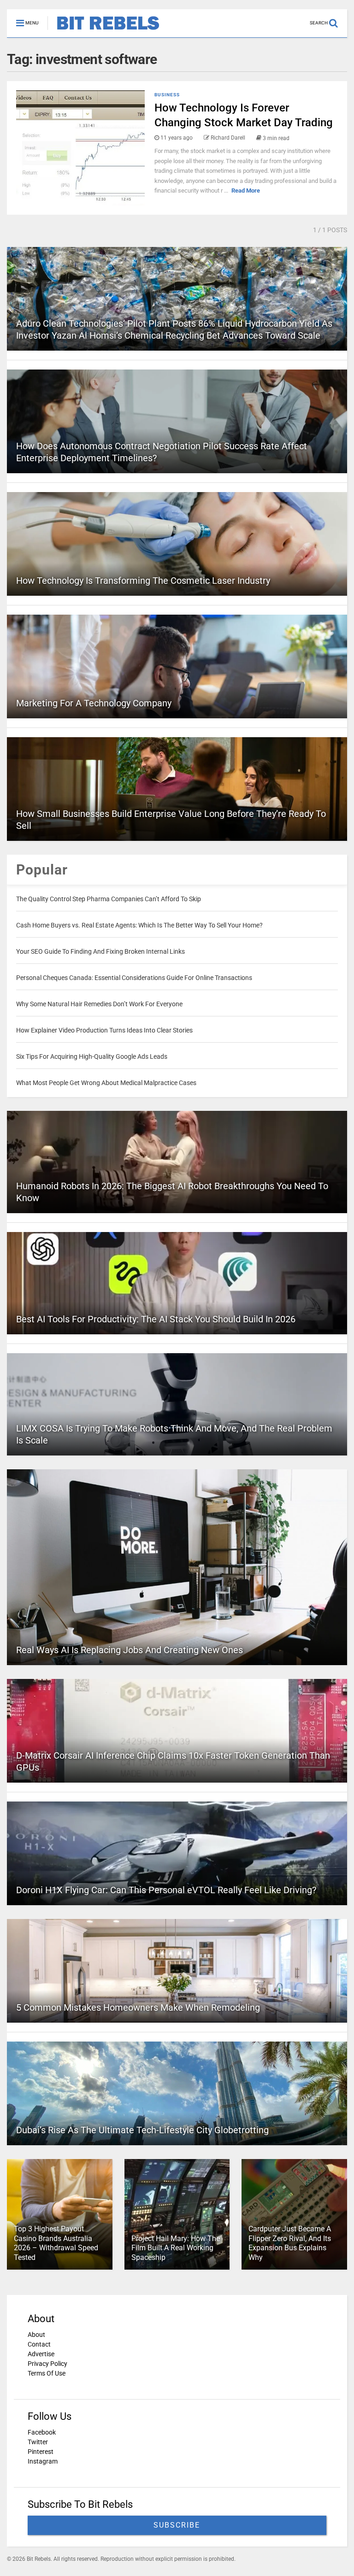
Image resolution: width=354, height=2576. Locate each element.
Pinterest (41, 2452)
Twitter (38, 2442)
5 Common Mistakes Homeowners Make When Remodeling (138, 2007)
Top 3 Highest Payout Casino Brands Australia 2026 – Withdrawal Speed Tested (56, 2243)
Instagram (43, 2461)
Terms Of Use (47, 2373)
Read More (246, 191)
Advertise (41, 2354)
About (36, 2335)
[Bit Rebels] (103, 30)
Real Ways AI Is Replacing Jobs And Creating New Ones (130, 1650)
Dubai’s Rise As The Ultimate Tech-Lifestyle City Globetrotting (142, 2130)
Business (167, 95)
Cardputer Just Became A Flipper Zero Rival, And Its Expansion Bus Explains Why (290, 2243)
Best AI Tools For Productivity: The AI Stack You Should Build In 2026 (156, 1319)
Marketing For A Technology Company (94, 703)
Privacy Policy (47, 2364)
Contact (39, 2344)
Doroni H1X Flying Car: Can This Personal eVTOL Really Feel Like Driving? (166, 1890)
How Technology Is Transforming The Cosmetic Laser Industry (143, 581)
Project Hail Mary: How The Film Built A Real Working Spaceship (176, 2248)
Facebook (42, 2432)
